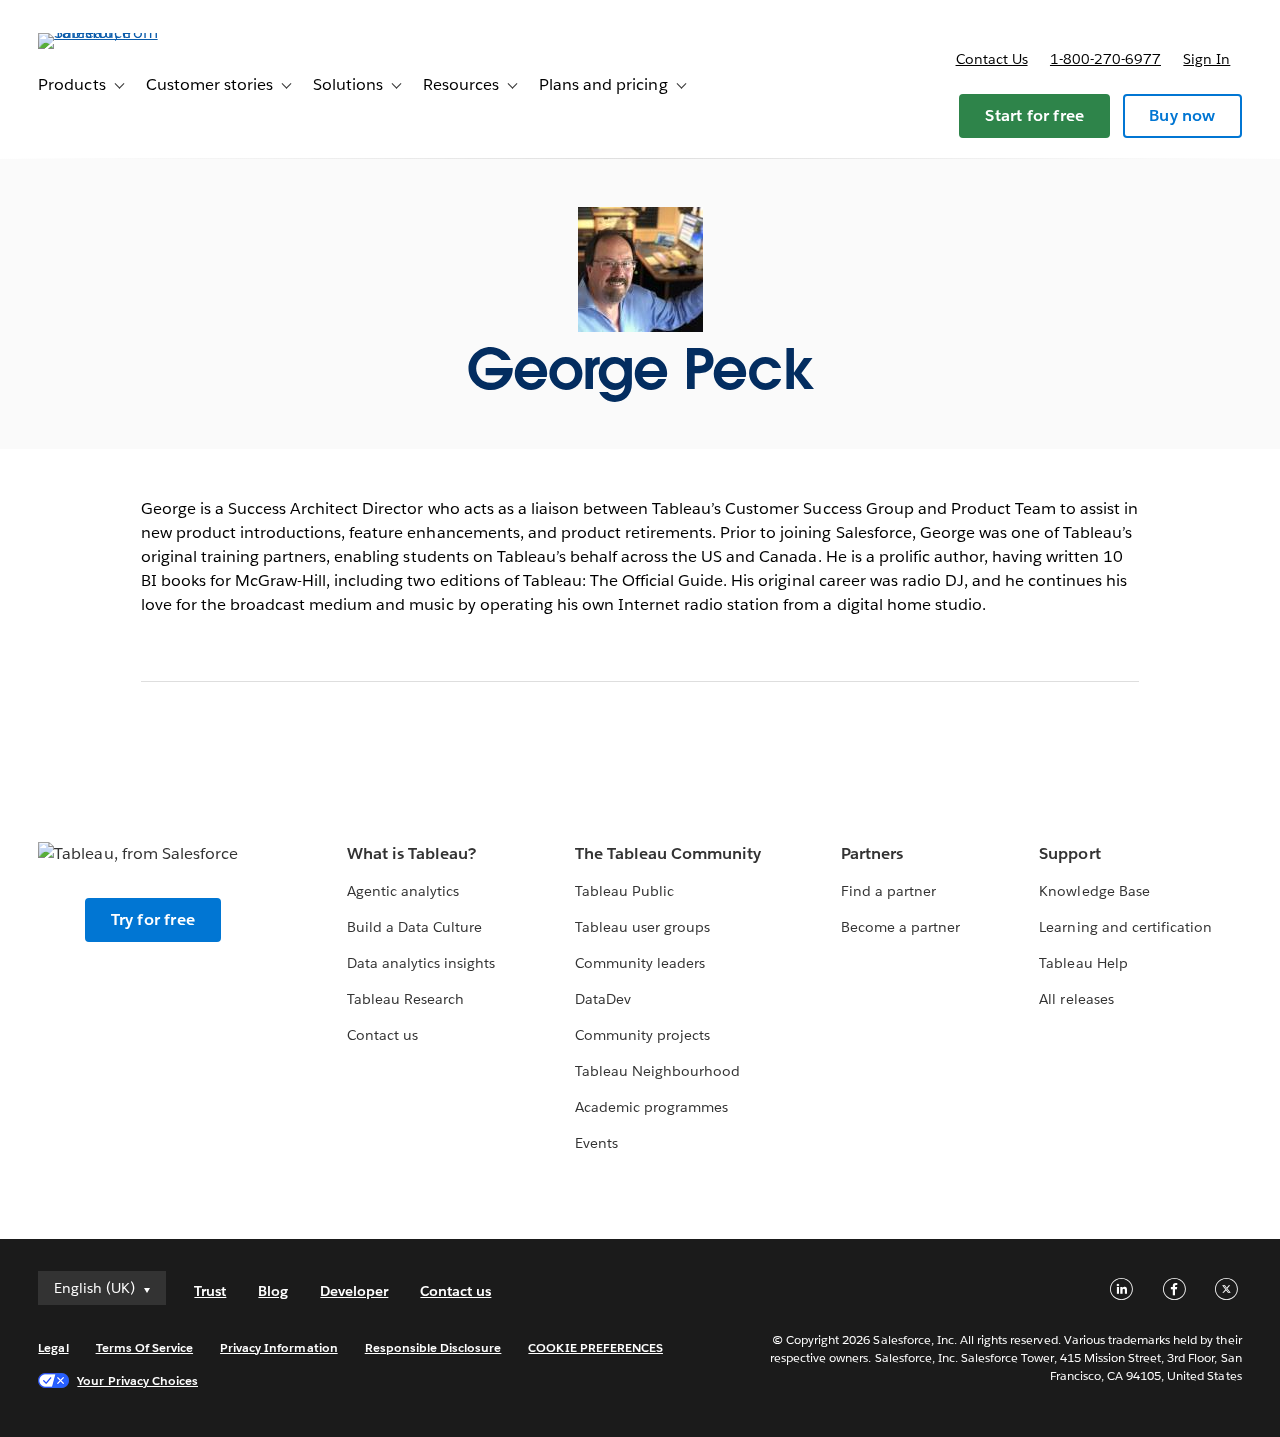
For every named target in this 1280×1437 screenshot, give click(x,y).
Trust (210, 1291)
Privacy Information (279, 1347)
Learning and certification (1125, 927)
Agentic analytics (403, 891)
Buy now (1182, 115)
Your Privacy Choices (137, 1380)
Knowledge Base (1094, 891)
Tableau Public (624, 891)
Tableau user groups (642, 927)
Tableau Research (405, 999)
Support (1069, 853)
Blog (273, 1291)
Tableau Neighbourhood (657, 1071)
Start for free (1034, 115)
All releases (1076, 999)
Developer (354, 1291)
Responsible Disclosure (433, 1347)
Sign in (1206, 59)
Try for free (153, 919)
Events (596, 1143)
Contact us (992, 59)
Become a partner (900, 927)
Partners (872, 853)
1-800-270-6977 (1105, 59)
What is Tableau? (411, 853)
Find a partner (888, 891)
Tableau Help (1083, 963)
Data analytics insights (421, 963)
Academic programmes (651, 1107)
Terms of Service (144, 1347)
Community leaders (640, 963)
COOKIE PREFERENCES (595, 1347)
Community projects (642, 1035)
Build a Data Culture (414, 927)
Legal (53, 1347)
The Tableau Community (668, 853)
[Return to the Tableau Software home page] (113, 32)
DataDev (603, 999)
